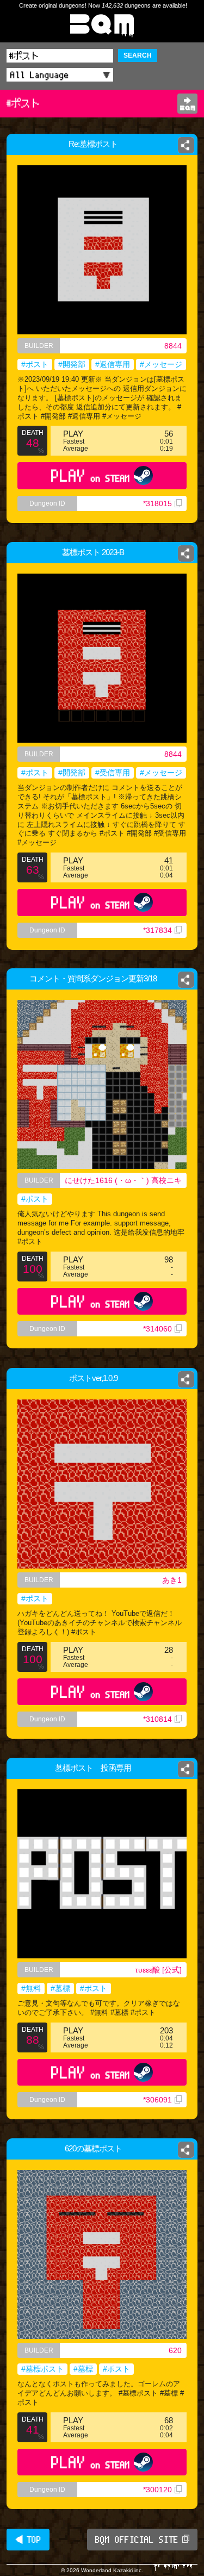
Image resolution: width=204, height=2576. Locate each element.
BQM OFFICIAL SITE (137, 2540)
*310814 (157, 1719)
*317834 (157, 930)
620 (175, 2350)
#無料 (31, 1988)
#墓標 (60, 1988)
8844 (173, 346)
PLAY (91, 475)
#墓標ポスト (42, 2369)
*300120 (157, 2490)
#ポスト (35, 364)
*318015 (157, 503)
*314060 (157, 1329)
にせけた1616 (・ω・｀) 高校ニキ (123, 1180)
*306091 (157, 2100)
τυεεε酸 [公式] (158, 1970)
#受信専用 (113, 773)
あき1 (172, 1580)
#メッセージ (161, 364)
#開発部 (72, 364)
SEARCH (138, 55)
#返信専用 (113, 364)
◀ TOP (28, 2540)
